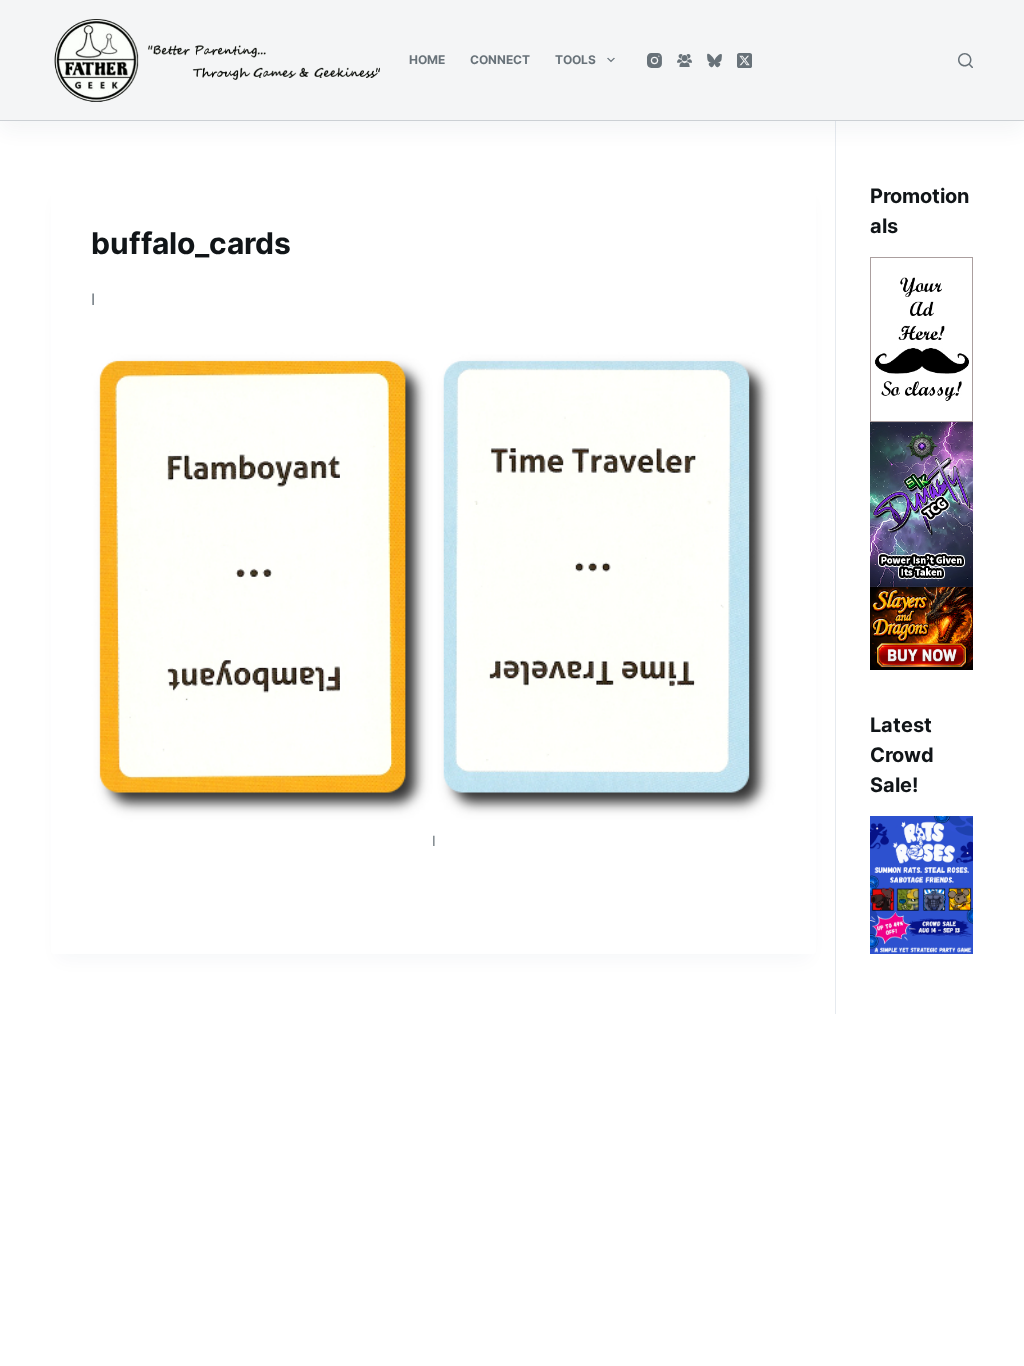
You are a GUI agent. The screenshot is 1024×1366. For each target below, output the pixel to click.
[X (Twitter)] (744, 60)
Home (427, 59)
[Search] (965, 60)
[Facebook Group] (684, 60)
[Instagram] (654, 60)
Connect (500, 59)
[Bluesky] (714, 60)
